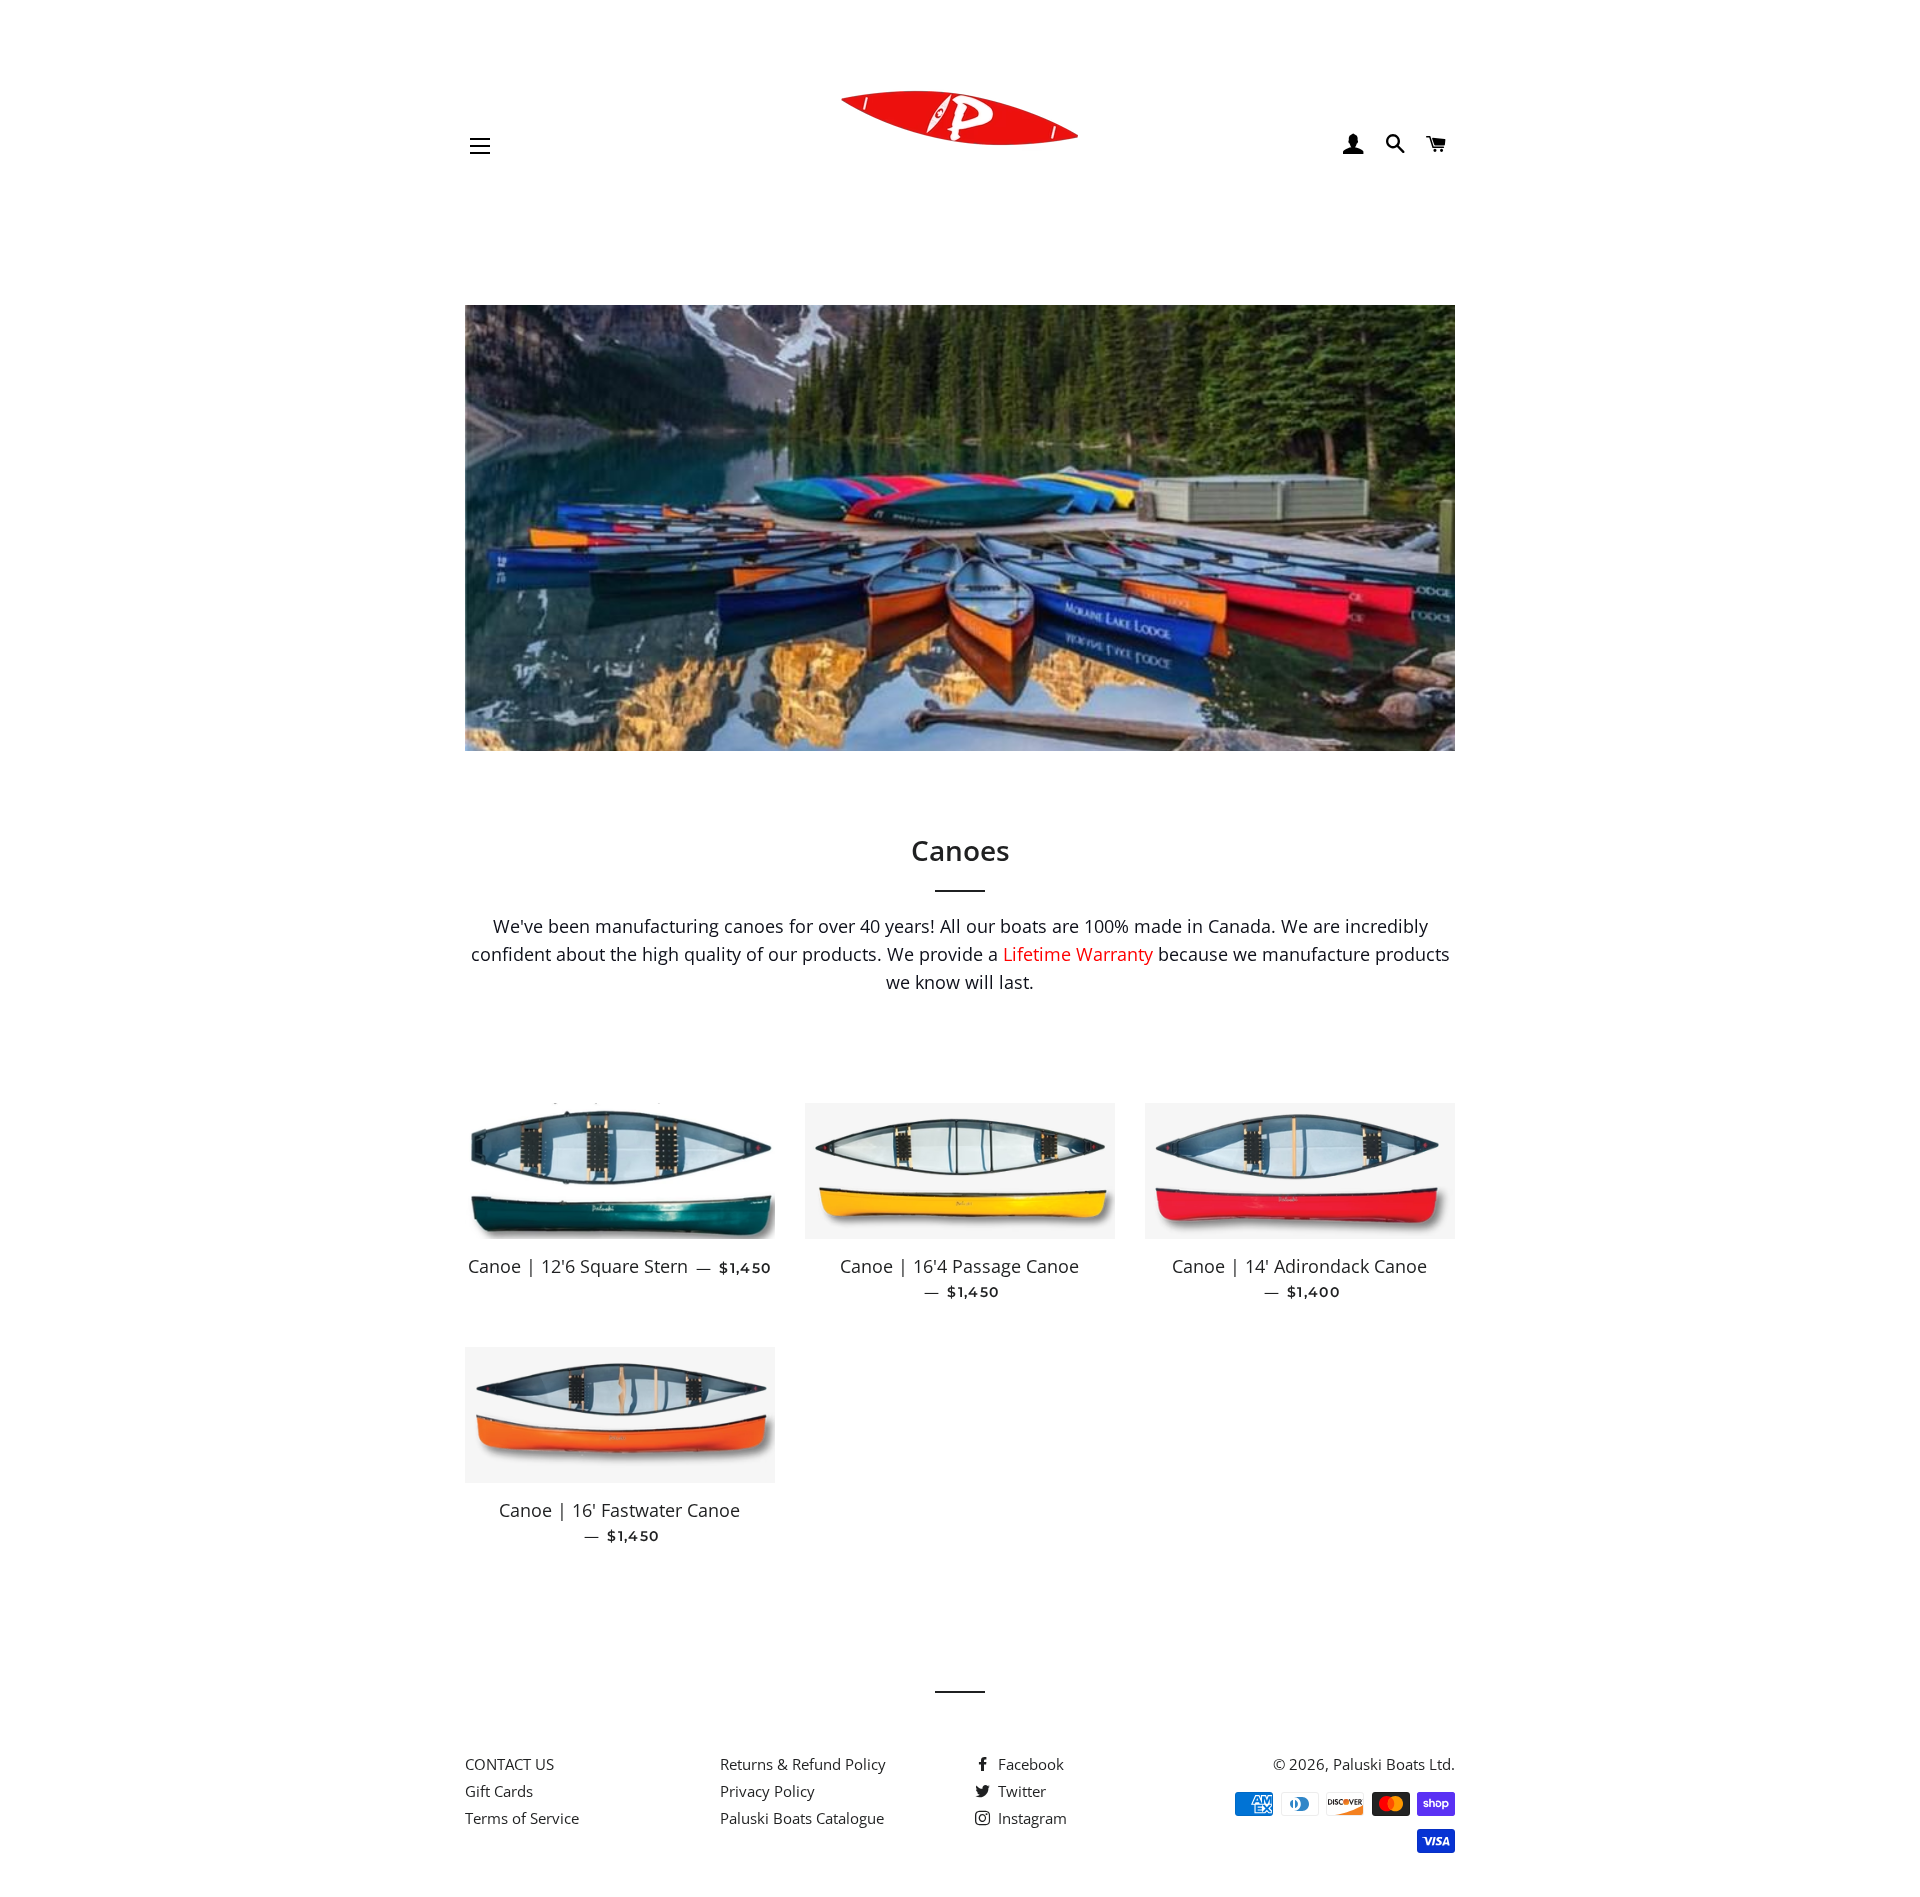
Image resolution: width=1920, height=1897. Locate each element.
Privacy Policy (767, 1791)
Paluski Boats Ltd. (1394, 1764)
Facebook (1029, 1764)
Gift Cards (499, 1791)
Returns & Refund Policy (803, 1764)
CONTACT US (509, 1764)
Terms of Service (522, 1818)
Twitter (1020, 1791)
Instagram (1030, 1818)
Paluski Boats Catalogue (802, 1818)
